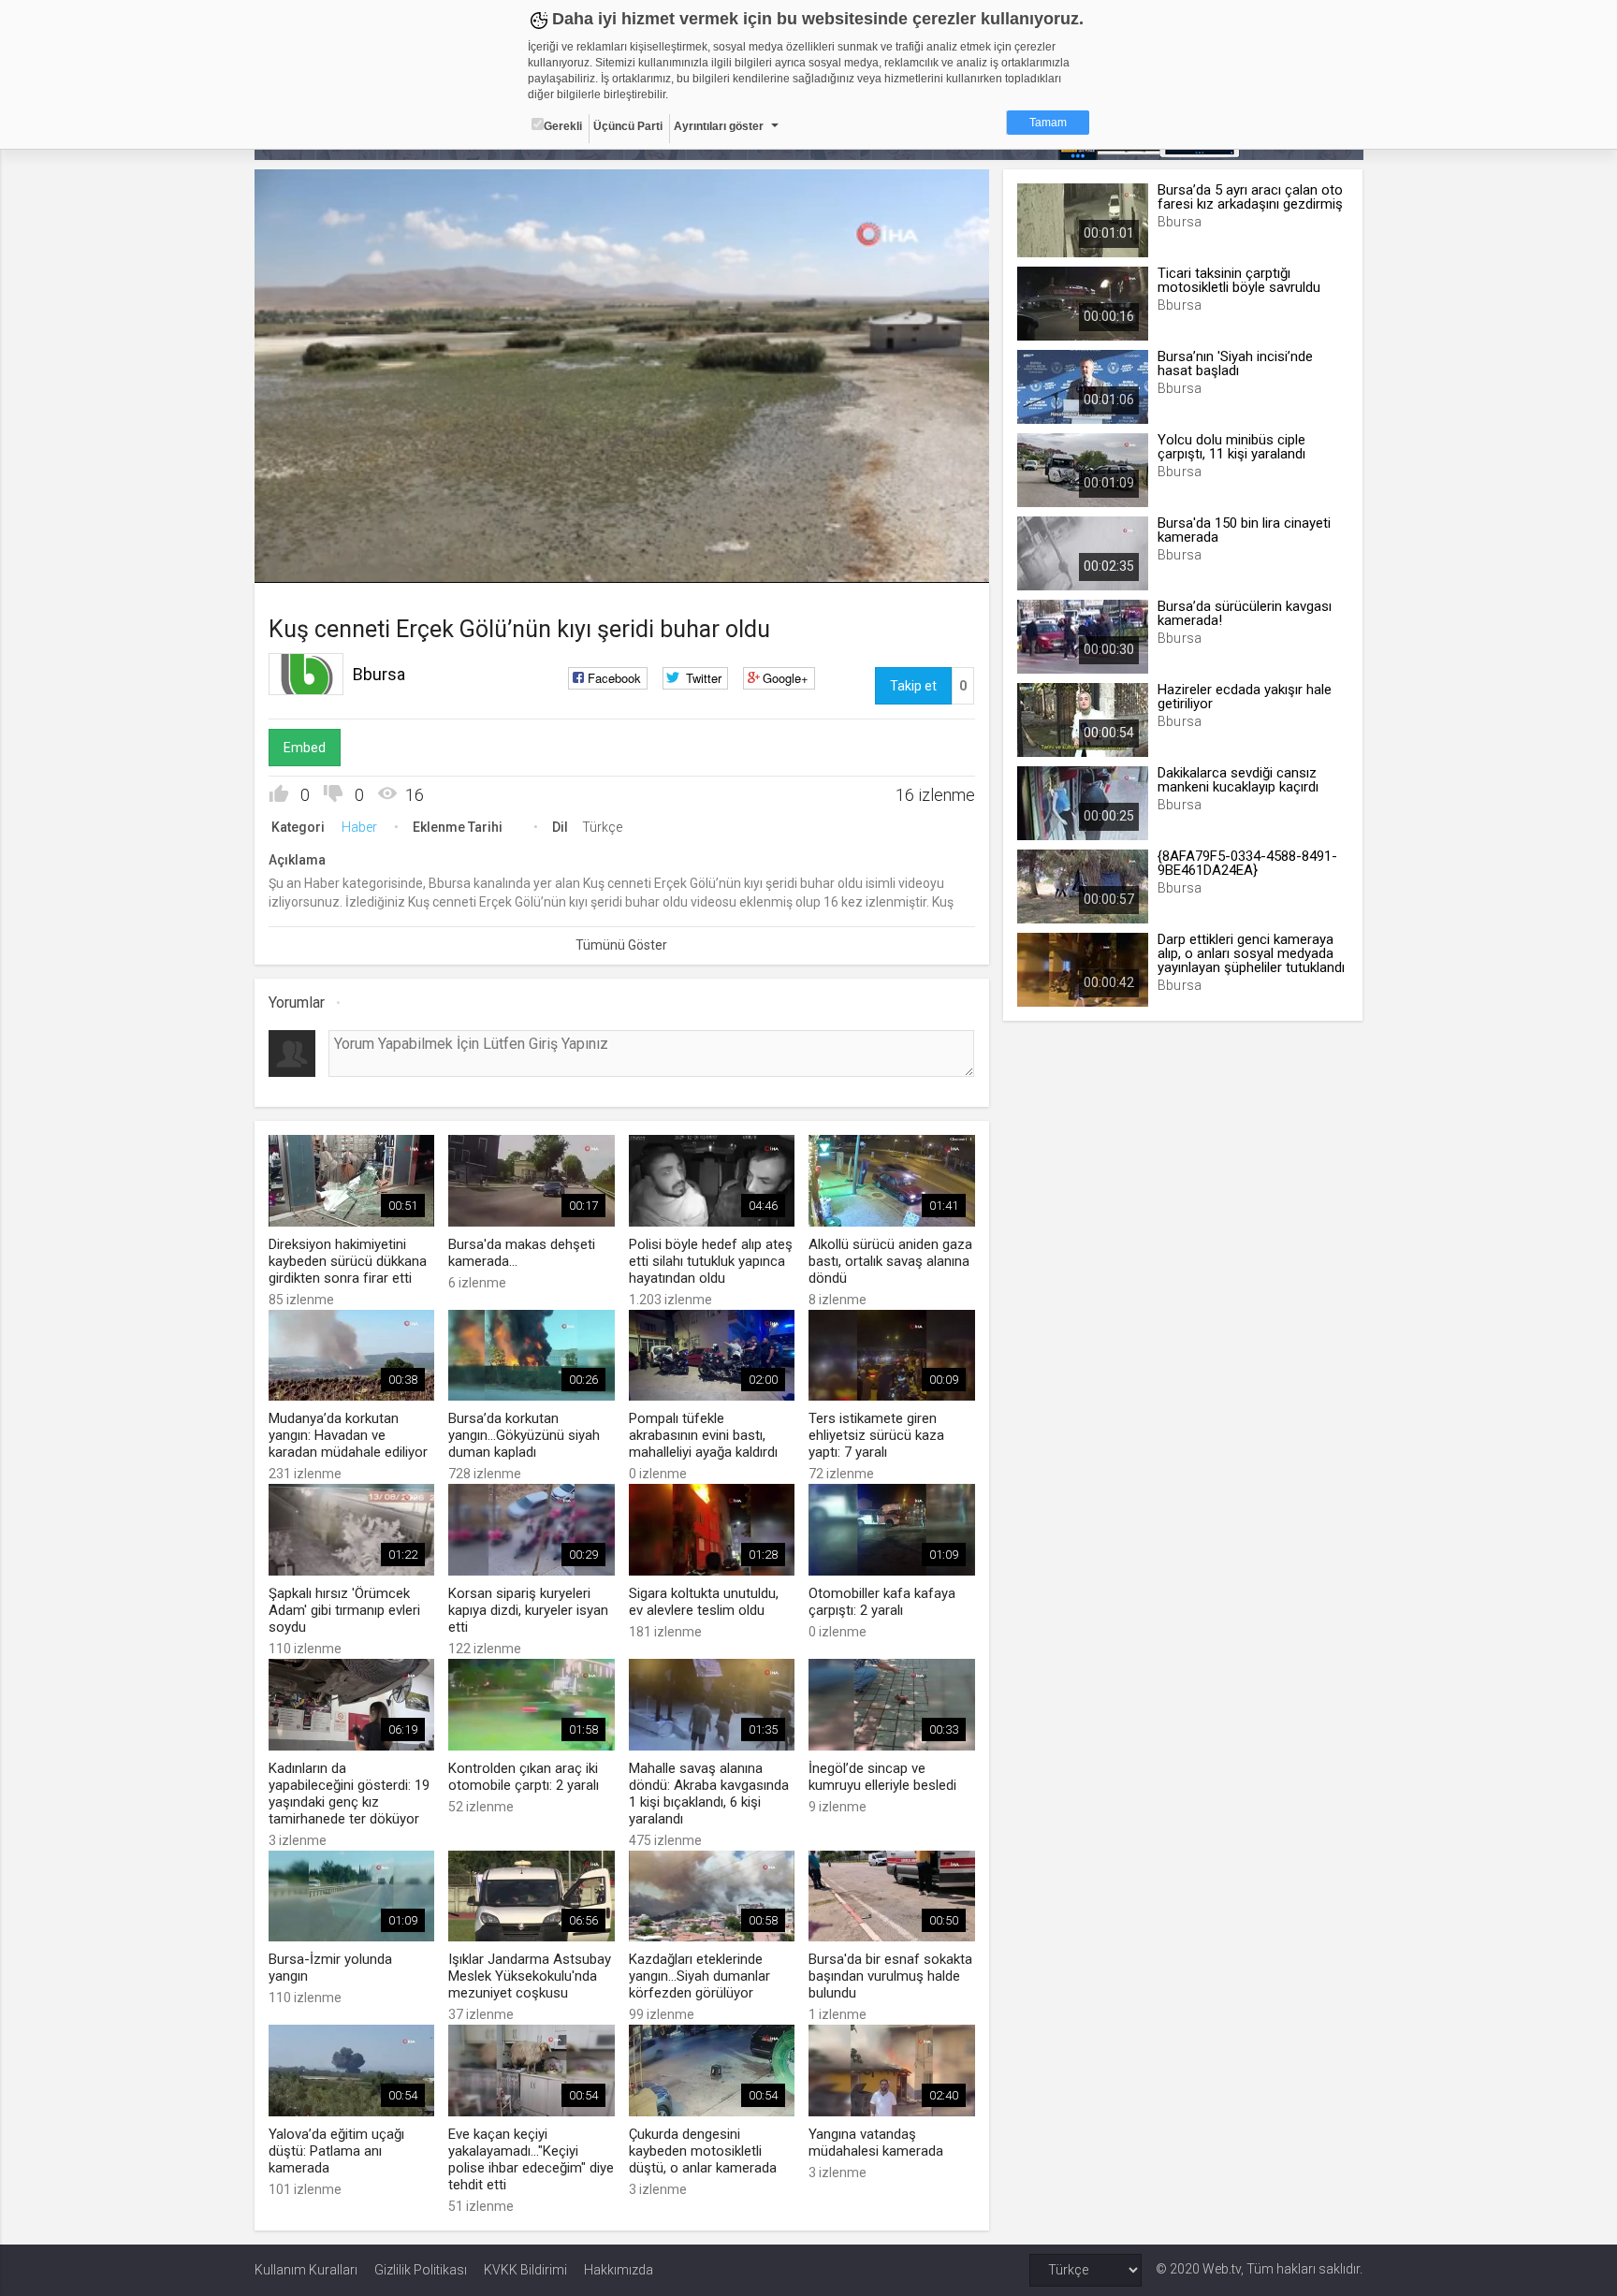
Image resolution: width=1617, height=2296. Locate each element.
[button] (315, 559)
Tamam (1048, 123)
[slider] (621, 530)
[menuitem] (925, 562)
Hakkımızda (619, 2270)
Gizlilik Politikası (421, 2270)
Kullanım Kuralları (306, 2270)
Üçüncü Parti (628, 126)
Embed (305, 748)
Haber (359, 827)
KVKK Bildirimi (525, 2270)
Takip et (913, 686)
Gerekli (563, 126)
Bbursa (379, 674)
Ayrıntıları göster (719, 126)
